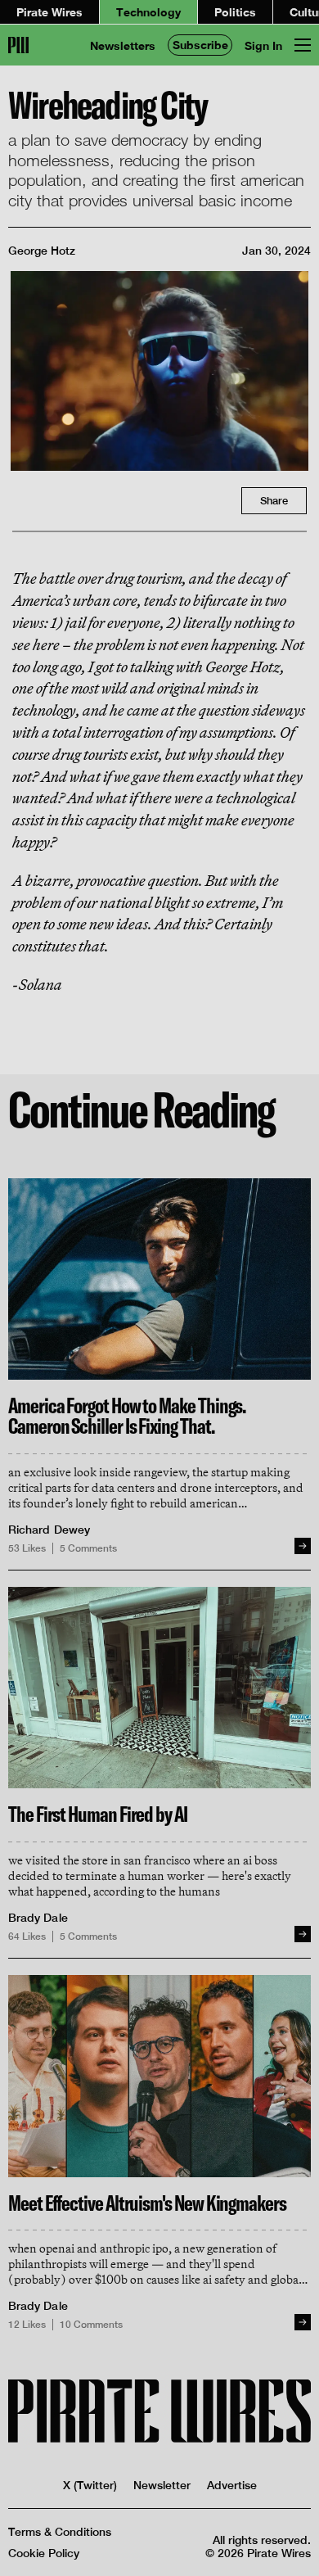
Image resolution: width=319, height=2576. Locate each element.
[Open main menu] (303, 45)
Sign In (263, 45)
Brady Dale (38, 1918)
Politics (235, 12)
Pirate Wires (49, 12)
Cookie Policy (44, 2553)
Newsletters (123, 45)
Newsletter (162, 2485)
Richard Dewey (49, 1530)
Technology (148, 12)
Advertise (232, 2485)
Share (274, 501)
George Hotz (42, 251)
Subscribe (200, 45)
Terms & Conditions (60, 2532)
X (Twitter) (90, 2485)
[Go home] (18, 45)
